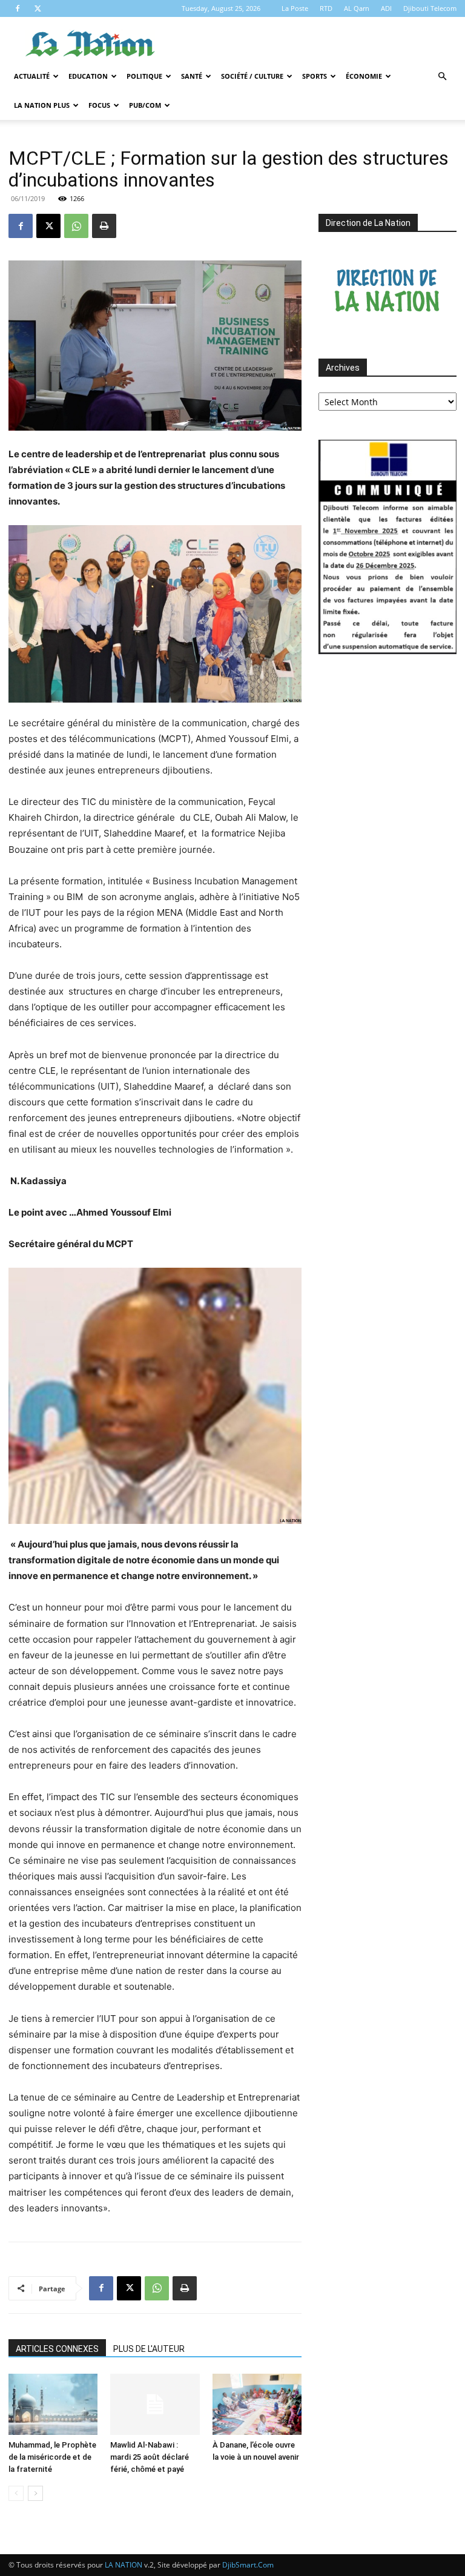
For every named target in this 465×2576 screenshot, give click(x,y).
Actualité (32, 76)
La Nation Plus (42, 105)
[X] (38, 8)
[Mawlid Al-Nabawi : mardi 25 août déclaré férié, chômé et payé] (155, 2404)
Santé (192, 76)
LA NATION (124, 2565)
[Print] (104, 226)
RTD (326, 8)
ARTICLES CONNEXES (57, 2349)
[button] (442, 77)
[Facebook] (18, 8)
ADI (386, 8)
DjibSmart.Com (248, 2565)
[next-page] (35, 2493)
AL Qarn (357, 8)
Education (88, 76)
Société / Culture (252, 76)
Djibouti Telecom (430, 8)
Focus (99, 105)
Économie (364, 76)
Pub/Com (145, 105)
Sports (315, 76)
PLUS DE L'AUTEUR (149, 2349)
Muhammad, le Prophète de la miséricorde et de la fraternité (52, 2457)
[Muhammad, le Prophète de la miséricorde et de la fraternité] (53, 2404)
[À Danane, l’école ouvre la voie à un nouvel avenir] (257, 2404)
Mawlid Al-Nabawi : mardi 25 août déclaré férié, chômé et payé (150, 2457)
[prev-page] (16, 2493)
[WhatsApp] (76, 226)
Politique (144, 76)
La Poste (295, 8)
